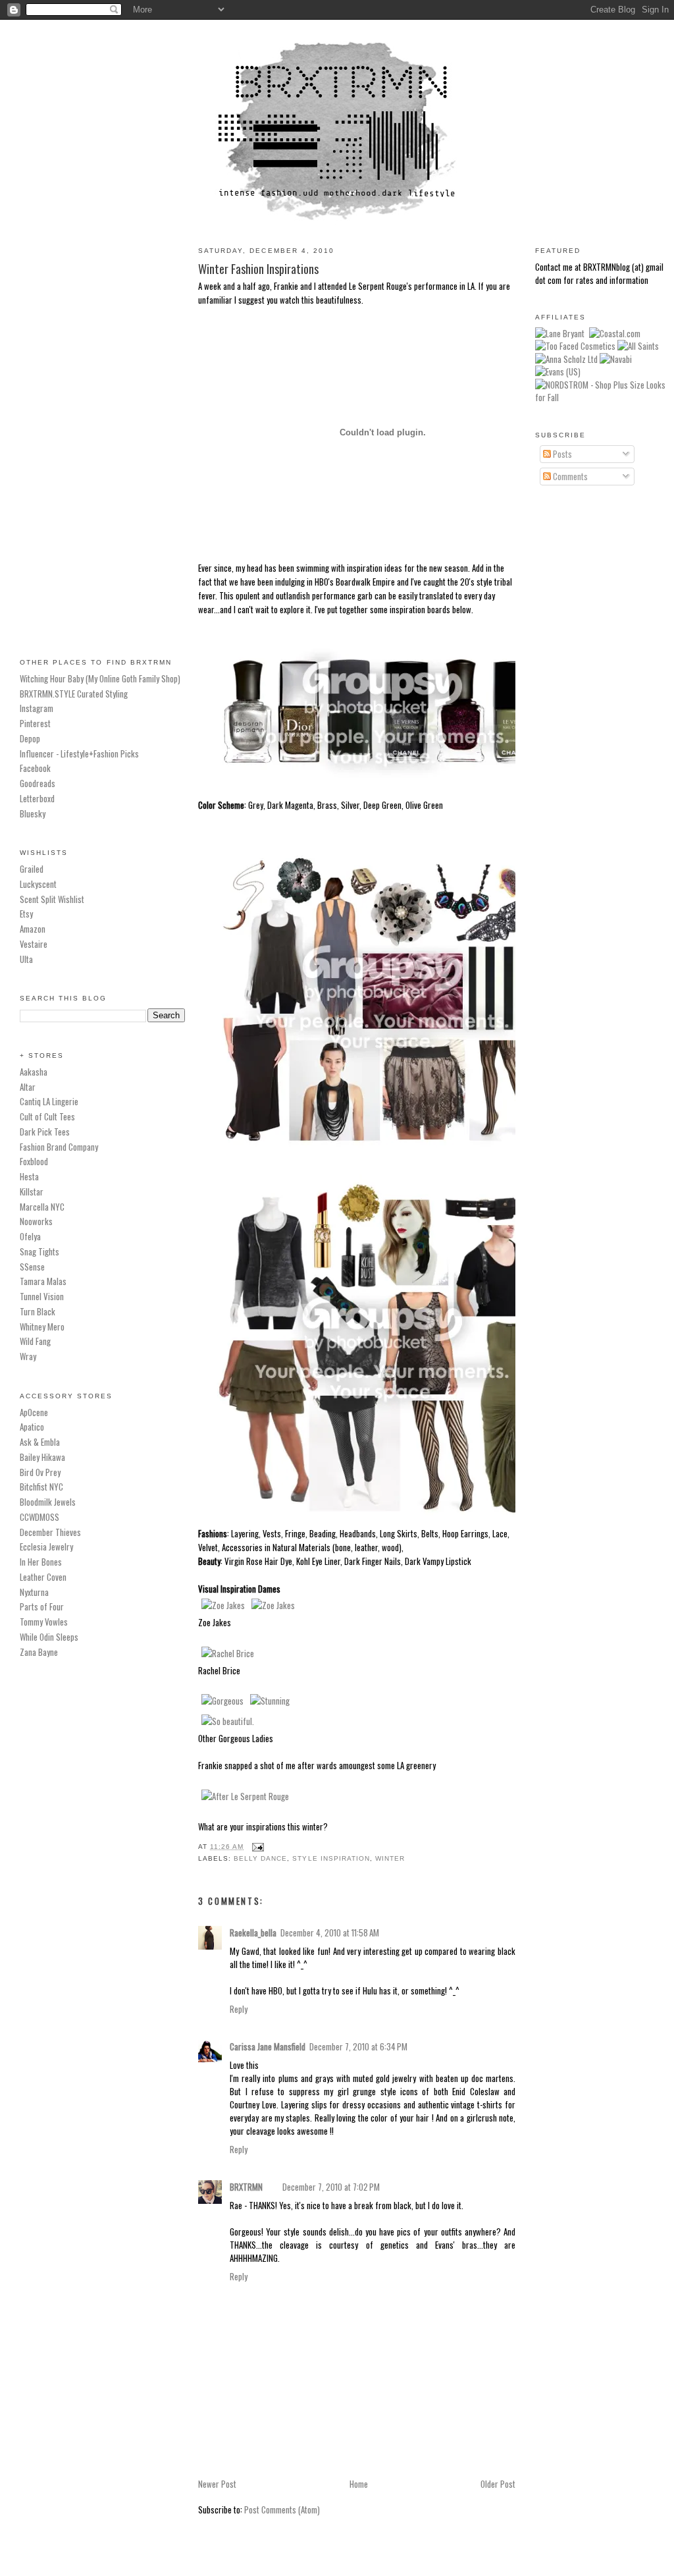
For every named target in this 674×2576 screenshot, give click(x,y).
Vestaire (34, 944)
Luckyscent (38, 884)
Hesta (29, 1176)
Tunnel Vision (42, 1296)
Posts (561, 454)
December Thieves (50, 1532)
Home (359, 2484)
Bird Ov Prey (40, 1472)
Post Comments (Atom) (282, 2509)
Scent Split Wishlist (52, 899)
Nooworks (36, 1221)
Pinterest (35, 723)
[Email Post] (256, 1847)
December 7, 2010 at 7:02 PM (331, 2187)
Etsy (26, 914)
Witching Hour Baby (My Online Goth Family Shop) (100, 678)
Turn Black (38, 1311)
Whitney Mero (42, 1327)
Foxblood (34, 1161)
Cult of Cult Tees (47, 1116)
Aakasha (34, 1072)
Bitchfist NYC (41, 1487)
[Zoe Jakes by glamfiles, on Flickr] (223, 1605)
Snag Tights (39, 1251)
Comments (569, 476)
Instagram (37, 708)
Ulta (26, 959)
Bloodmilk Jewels (48, 1502)
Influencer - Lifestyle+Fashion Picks (79, 754)
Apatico (32, 1427)
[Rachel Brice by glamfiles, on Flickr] (228, 1653)
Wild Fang (35, 1341)
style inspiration (331, 1858)
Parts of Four (42, 1606)
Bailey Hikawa (42, 1457)
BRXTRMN (246, 2187)
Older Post (498, 2484)
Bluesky (33, 813)
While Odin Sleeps (49, 1637)
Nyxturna (34, 1592)
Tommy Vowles (44, 1622)
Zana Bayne (39, 1652)
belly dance (260, 1858)
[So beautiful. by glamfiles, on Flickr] (228, 1721)
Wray (28, 1356)
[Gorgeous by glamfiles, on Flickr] (222, 1701)
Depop (30, 738)
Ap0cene (34, 1412)
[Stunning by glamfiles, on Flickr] (270, 1701)
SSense (32, 1267)
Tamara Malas (43, 1281)
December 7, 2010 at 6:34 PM (358, 2046)
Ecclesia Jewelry (46, 1547)
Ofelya (30, 1236)
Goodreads (38, 783)
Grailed (32, 869)
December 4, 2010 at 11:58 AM (330, 1932)
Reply (239, 2009)
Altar (28, 1087)
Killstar (32, 1192)
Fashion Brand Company (59, 1147)
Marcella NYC (42, 1207)
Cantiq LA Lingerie (49, 1101)
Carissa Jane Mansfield (268, 2046)
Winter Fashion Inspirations (258, 268)
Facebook (35, 768)
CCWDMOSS (39, 1517)
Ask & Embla (40, 1442)
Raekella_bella (253, 1932)
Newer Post (217, 2484)
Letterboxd (37, 798)
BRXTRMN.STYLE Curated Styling (74, 694)
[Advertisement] (102, 434)
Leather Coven (43, 1577)
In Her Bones (41, 1562)
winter (390, 1858)
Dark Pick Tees (45, 1132)
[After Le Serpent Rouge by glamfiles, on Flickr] (245, 1796)
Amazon (33, 929)
